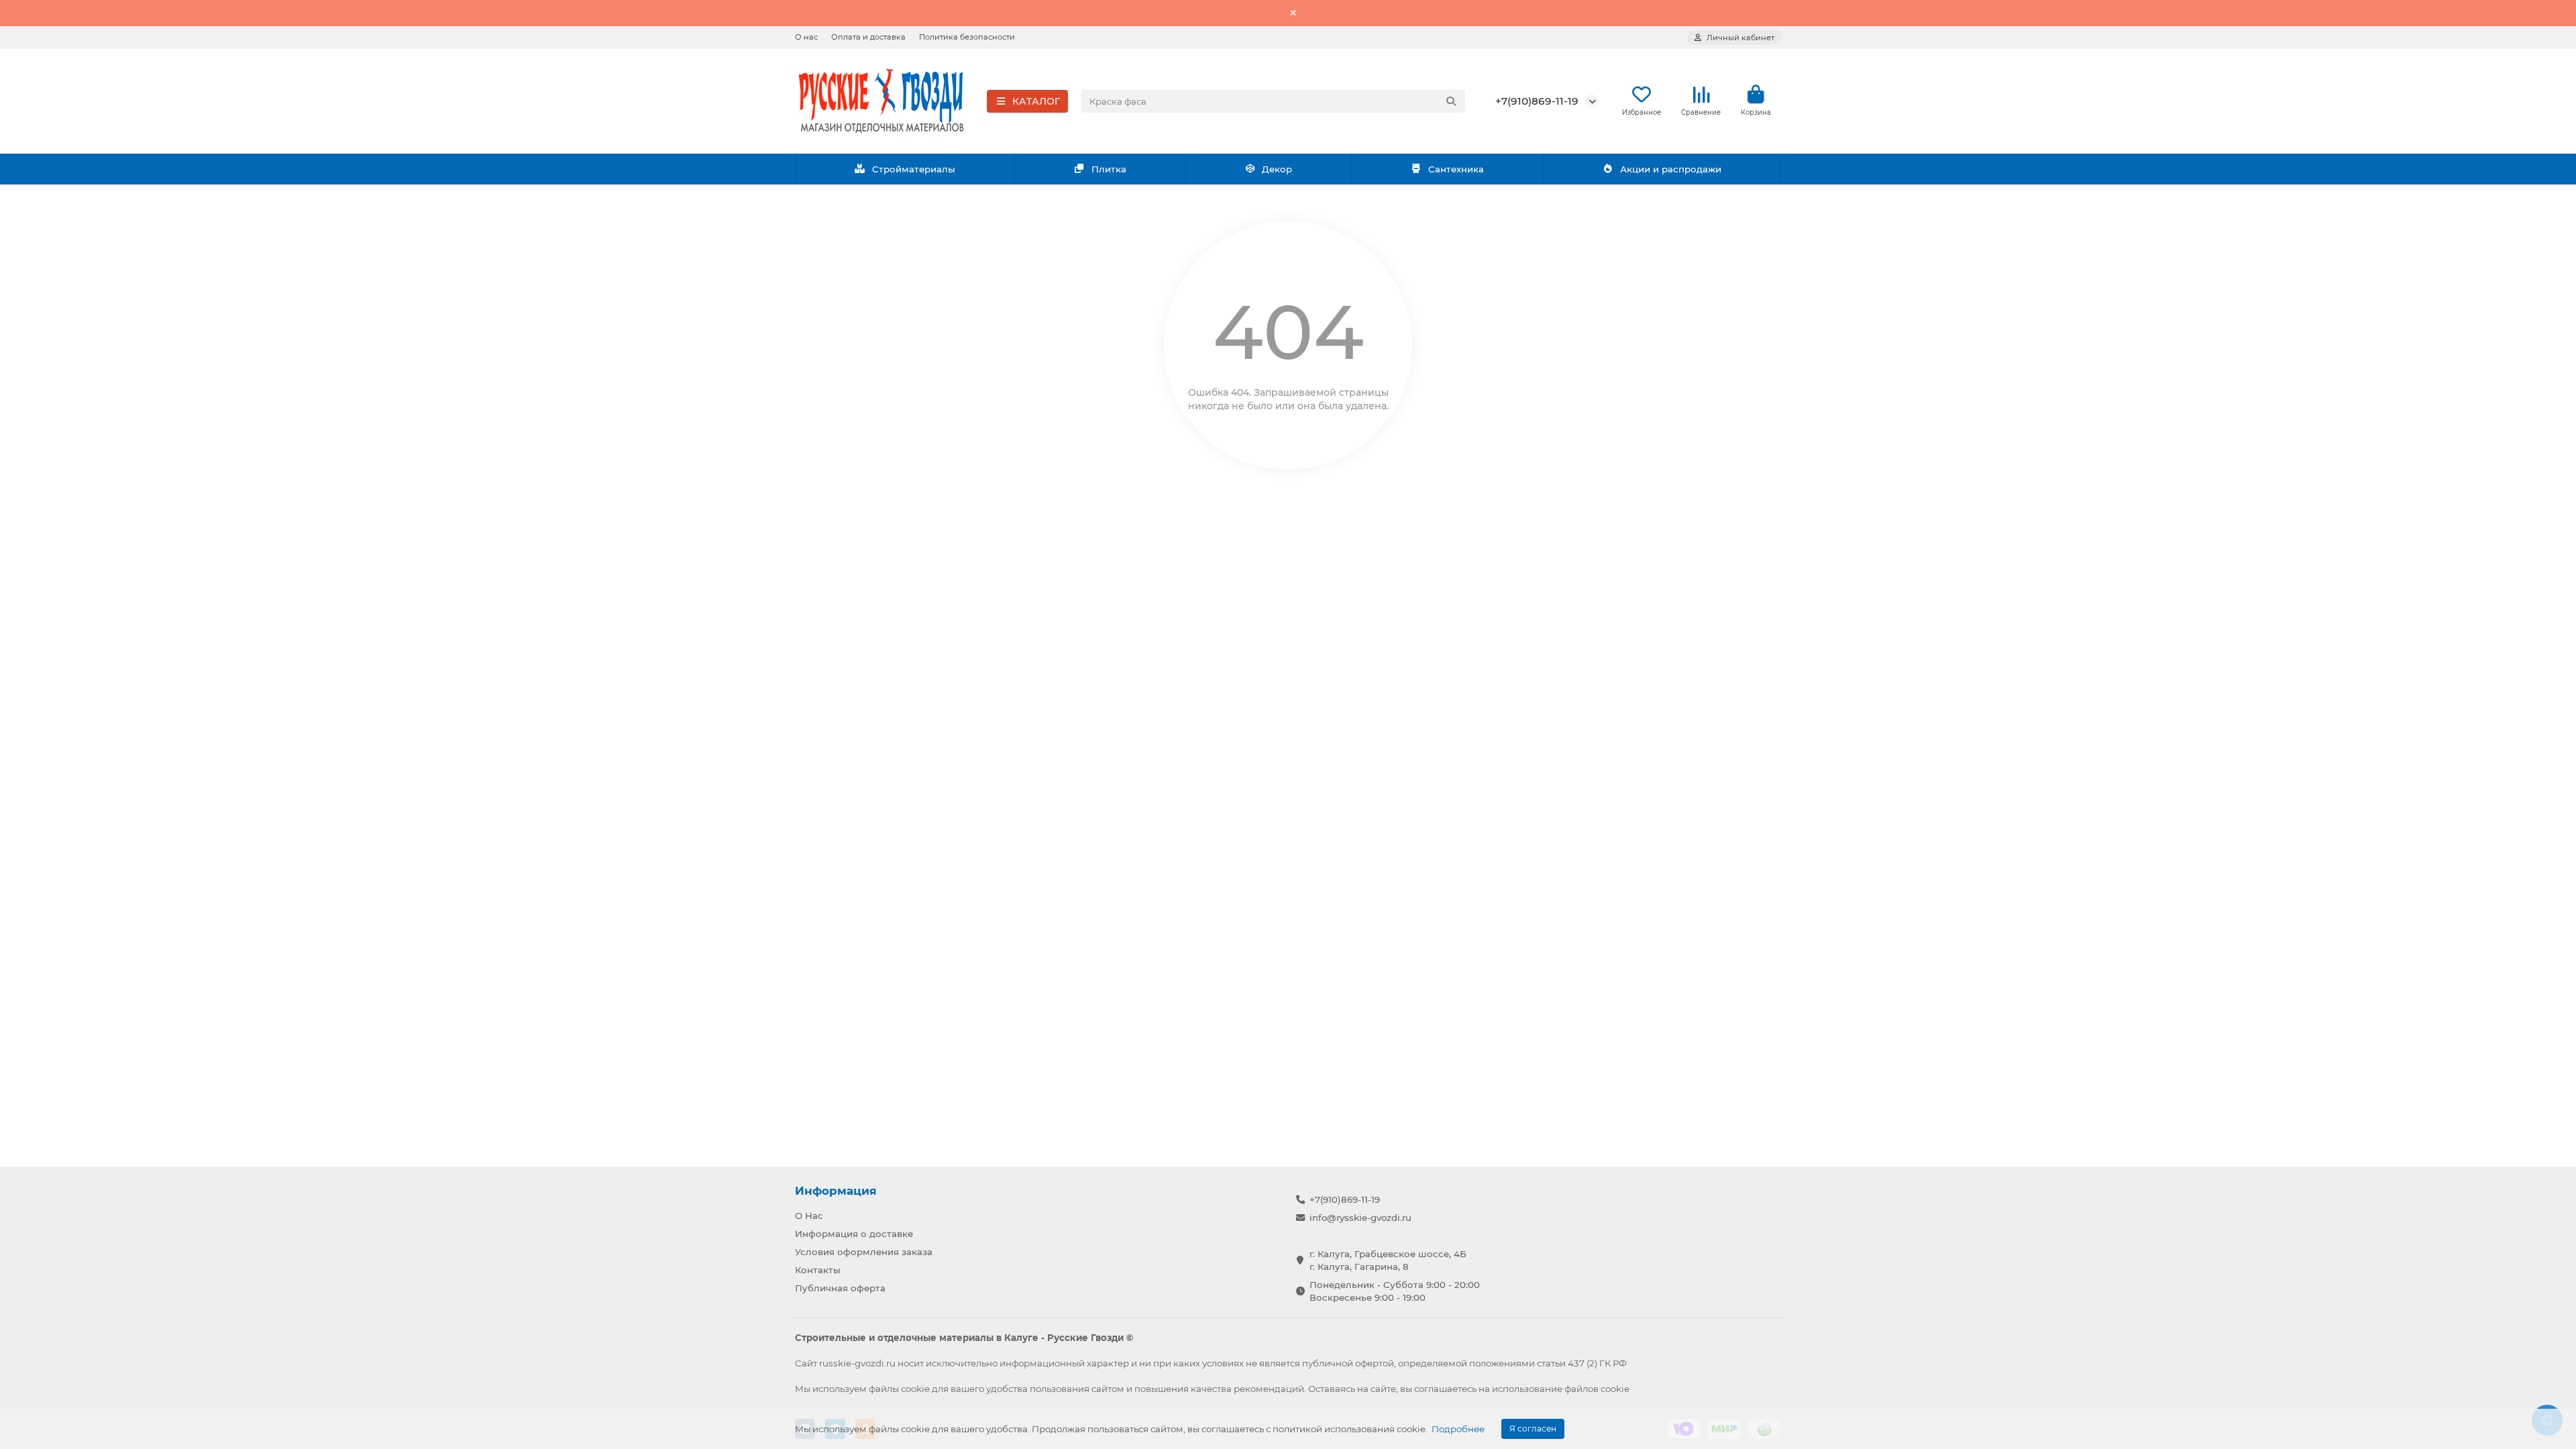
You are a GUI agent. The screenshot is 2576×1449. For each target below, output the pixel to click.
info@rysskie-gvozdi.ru (1360, 1218)
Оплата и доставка (868, 37)
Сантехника (1456, 169)
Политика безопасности (967, 37)
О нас (806, 37)
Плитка (1109, 169)
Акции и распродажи (1671, 169)
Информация (836, 1191)
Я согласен (1533, 1429)
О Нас (809, 1216)
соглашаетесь (1445, 1389)
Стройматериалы (914, 169)
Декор (1277, 169)
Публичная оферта (840, 1288)
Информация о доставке (854, 1234)
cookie (915, 1389)
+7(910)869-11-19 (1537, 101)
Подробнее (1458, 1429)
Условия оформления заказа (864, 1252)
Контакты (818, 1270)
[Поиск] (1451, 101)
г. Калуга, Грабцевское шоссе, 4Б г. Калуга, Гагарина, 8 (1388, 1260)
